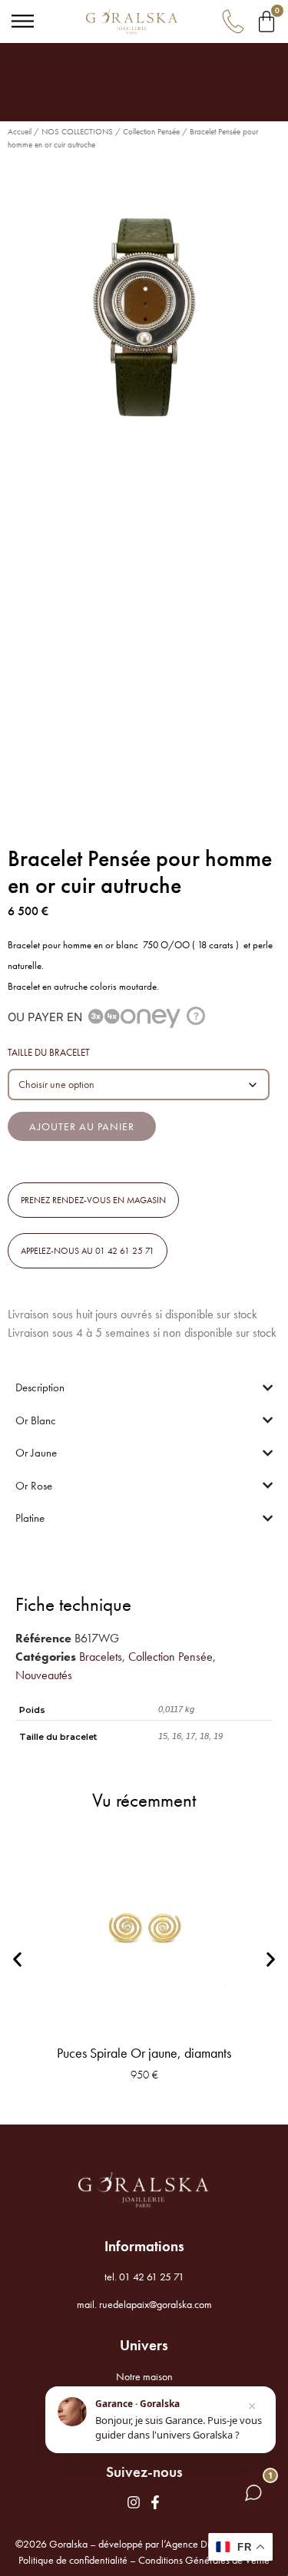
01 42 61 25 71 (152, 2277)
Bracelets (101, 1657)
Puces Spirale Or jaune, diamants (144, 2053)
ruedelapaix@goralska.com (156, 2304)
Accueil (20, 131)
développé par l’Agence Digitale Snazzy (182, 2544)
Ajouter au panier (82, 1126)
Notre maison (144, 2376)
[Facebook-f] (155, 2502)
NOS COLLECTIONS (77, 131)
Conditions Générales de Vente (204, 2560)
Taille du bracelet (49, 1052)
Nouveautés (44, 1675)
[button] (93, 1200)
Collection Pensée (151, 131)
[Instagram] (134, 2502)
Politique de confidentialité (73, 2560)
